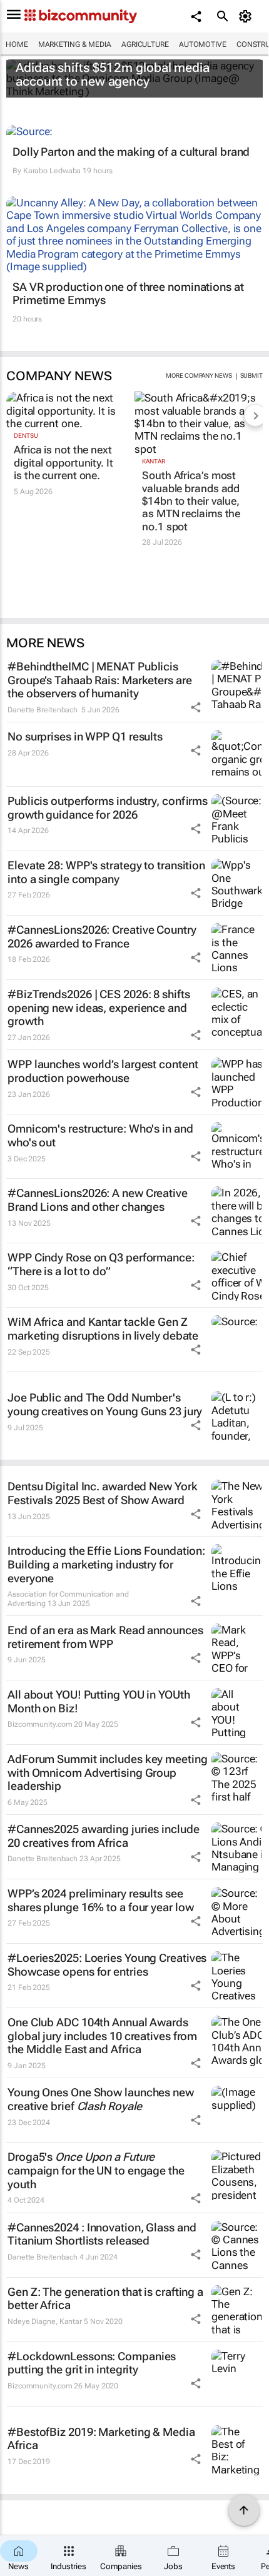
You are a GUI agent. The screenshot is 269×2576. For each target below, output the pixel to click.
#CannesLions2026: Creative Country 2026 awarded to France (102, 937)
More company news (199, 376)
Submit (251, 376)
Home (17, 44)
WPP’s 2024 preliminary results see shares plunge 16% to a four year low (100, 1900)
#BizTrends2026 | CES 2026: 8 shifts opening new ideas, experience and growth (99, 1008)
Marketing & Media (75, 44)
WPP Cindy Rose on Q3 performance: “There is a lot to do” (101, 1264)
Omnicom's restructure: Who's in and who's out (100, 1135)
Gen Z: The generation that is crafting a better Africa (105, 2299)
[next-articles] (255, 415)
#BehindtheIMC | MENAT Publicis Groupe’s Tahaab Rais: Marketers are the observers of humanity (100, 680)
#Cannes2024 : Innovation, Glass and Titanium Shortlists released (102, 2234)
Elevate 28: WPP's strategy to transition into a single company (106, 872)
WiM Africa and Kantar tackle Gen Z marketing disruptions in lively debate (103, 1329)
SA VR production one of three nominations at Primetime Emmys (128, 294)
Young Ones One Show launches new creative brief (101, 2099)
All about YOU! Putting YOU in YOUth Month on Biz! (99, 1701)
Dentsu (26, 436)
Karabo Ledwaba (52, 171)
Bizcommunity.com (40, 1724)
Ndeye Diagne (32, 2321)
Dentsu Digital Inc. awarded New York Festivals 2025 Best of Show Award (102, 1493)
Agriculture (145, 44)
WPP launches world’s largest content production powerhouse (103, 1071)
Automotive (203, 44)
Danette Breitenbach (43, 710)
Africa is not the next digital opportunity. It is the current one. (63, 462)
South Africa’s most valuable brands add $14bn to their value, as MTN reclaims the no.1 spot (191, 501)
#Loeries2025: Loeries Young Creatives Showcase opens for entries (107, 1965)
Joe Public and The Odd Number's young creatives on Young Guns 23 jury (105, 1404)
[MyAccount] (247, 16)
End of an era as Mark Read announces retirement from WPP (105, 1637)
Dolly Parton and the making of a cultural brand (131, 152)
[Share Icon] (196, 707)
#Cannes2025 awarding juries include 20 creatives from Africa (104, 1836)
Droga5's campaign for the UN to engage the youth (96, 2170)
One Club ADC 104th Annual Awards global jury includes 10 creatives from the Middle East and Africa (102, 2036)
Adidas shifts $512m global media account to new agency (113, 74)
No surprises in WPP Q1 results (85, 736)
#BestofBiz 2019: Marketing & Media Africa (101, 2439)
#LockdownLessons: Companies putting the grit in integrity (92, 2363)
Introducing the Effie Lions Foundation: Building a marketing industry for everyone (106, 1564)
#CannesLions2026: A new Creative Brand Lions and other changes (98, 1200)
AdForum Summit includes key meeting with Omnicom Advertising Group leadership (108, 1772)
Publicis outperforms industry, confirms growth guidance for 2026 (108, 808)
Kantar (153, 461)
